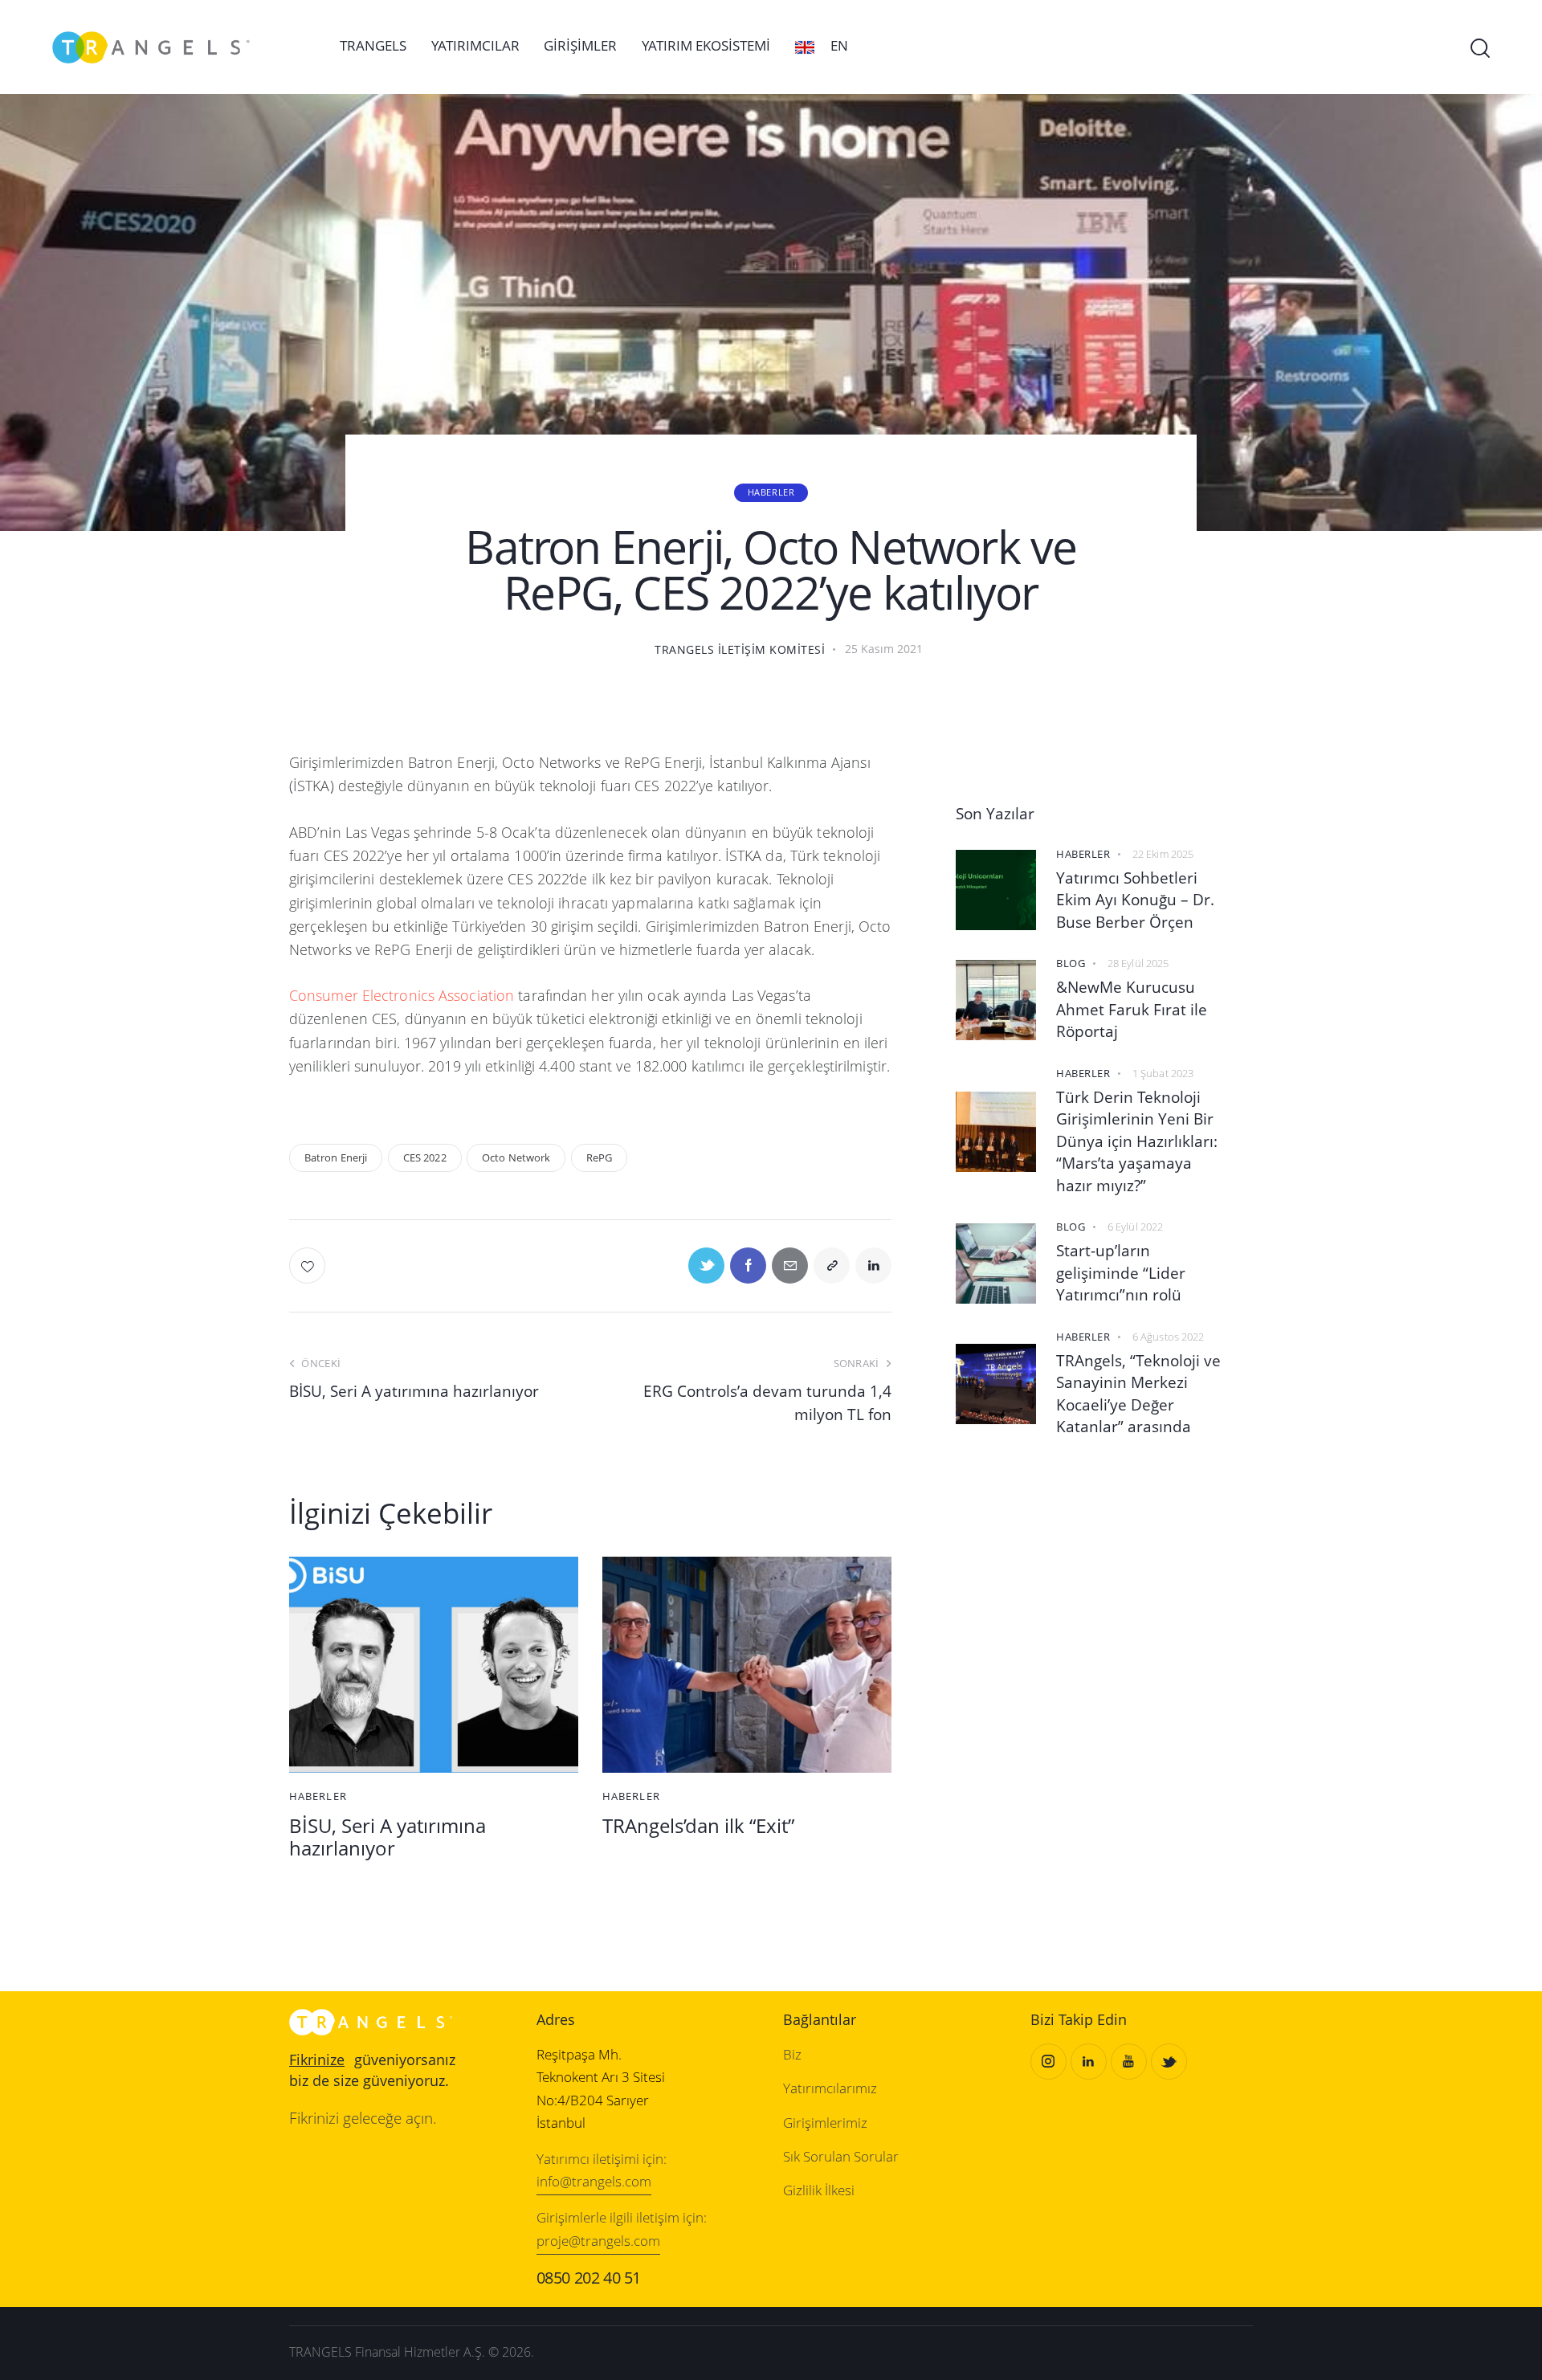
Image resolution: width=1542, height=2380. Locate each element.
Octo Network (516, 1157)
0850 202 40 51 (589, 2278)
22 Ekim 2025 (1163, 854)
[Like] (309, 1266)
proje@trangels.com (598, 2241)
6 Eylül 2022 (1135, 1227)
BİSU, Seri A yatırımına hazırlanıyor (388, 1838)
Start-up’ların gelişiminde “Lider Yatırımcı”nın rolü (1121, 1273)
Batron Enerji (336, 1157)
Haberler (771, 492)
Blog (1071, 963)
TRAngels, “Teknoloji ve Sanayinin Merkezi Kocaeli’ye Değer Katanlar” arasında (1138, 1394)
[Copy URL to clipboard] (832, 1266)
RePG (599, 1157)
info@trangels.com (594, 2181)
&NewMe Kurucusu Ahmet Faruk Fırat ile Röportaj (1132, 1009)
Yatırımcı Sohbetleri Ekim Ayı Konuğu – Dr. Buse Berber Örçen (1135, 900)
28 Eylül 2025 (1138, 963)
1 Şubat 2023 (1163, 1073)
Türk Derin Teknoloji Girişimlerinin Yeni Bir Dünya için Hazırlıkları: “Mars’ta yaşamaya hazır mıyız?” (1137, 1141)
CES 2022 (425, 1157)
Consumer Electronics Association (402, 995)
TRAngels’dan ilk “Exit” (698, 1826)
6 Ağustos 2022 (1168, 1337)
